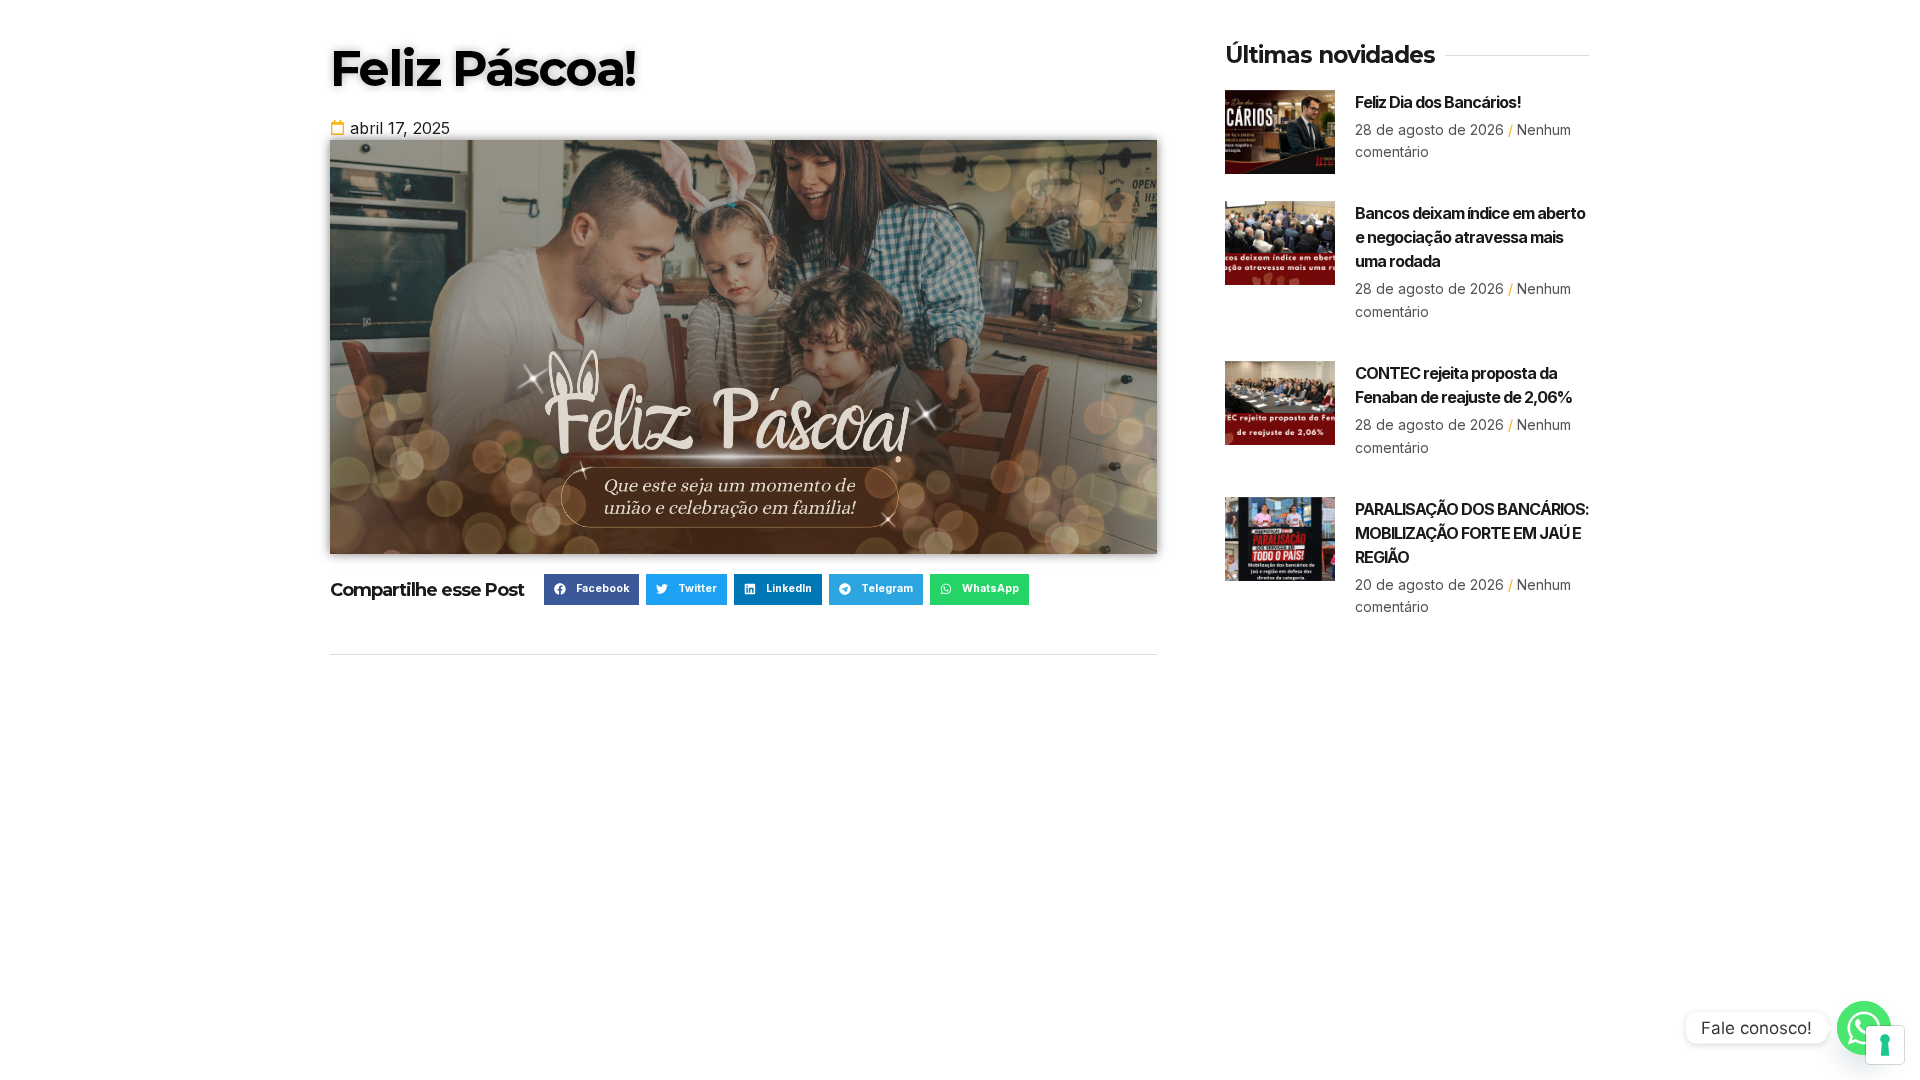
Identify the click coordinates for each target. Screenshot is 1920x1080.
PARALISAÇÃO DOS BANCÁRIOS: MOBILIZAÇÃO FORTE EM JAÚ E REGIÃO (1472, 533)
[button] (591, 590)
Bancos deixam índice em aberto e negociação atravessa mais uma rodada (1470, 237)
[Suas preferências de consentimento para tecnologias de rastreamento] (1885, 1045)
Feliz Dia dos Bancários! (1438, 102)
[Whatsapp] (1864, 1028)
